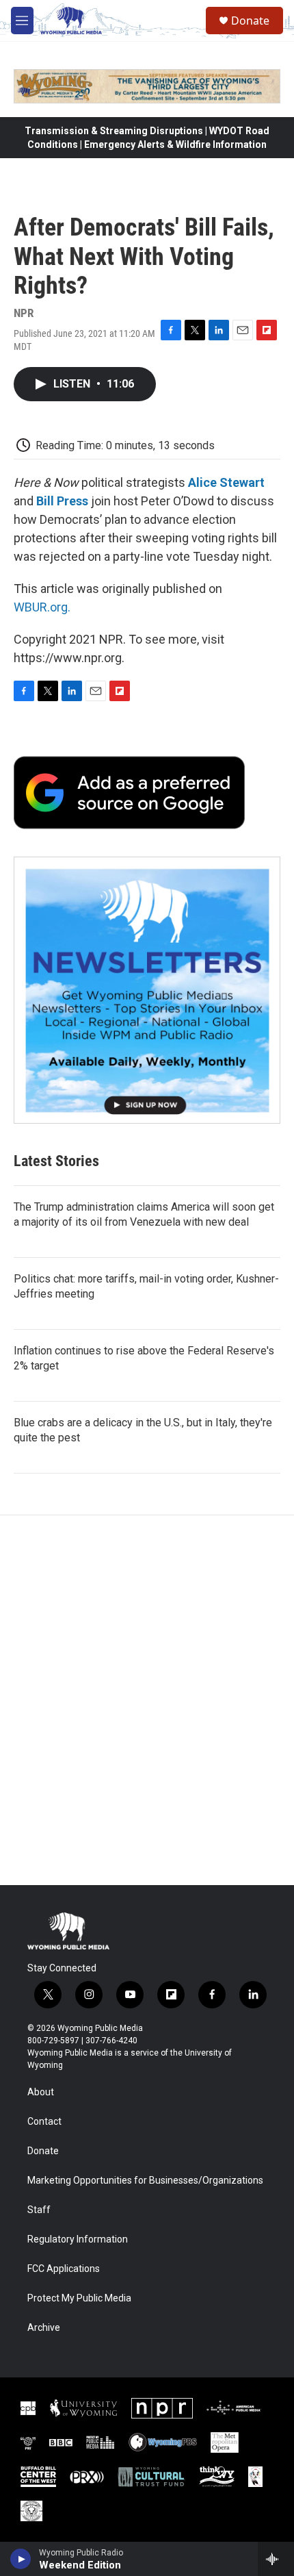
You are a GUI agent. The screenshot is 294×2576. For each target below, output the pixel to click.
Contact (44, 2122)
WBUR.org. (42, 607)
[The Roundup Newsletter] (147, 990)
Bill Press (62, 501)
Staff (39, 2210)
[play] (21, 2559)
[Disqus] (147, 1700)
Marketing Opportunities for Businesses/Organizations (145, 2181)
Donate (250, 21)
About (41, 2092)
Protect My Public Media (79, 2298)
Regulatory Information (78, 2239)
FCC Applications (64, 2269)
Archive (44, 2328)
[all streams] (276, 2559)
